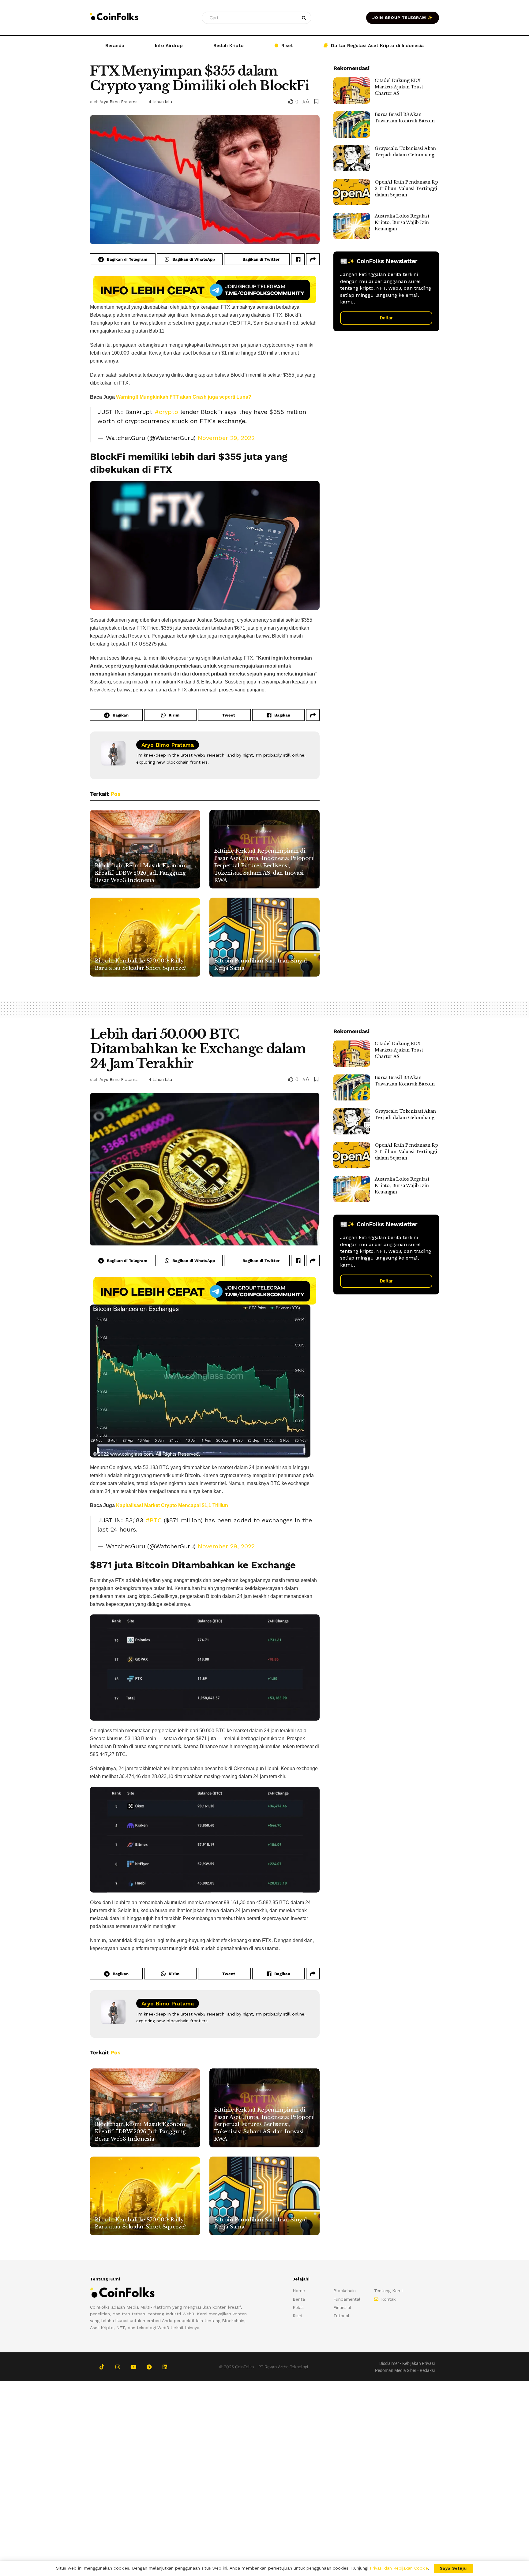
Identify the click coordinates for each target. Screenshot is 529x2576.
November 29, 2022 (226, 438)
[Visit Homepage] (114, 18)
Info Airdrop (169, 46)
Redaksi (427, 2370)
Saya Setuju (453, 2568)
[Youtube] (133, 2367)
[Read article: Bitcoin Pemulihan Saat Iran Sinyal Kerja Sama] (264, 937)
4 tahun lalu (160, 102)
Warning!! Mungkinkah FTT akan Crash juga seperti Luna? (184, 397)
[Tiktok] (102, 2367)
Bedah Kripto (229, 46)
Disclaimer (389, 2363)
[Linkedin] (165, 2367)
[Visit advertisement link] (205, 289)
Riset (287, 46)
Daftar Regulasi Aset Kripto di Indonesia (377, 46)
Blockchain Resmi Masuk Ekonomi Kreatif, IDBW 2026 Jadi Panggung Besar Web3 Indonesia (141, 873)
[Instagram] (117, 2367)
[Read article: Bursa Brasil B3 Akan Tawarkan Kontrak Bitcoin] (352, 125)
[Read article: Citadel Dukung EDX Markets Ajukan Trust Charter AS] (352, 91)
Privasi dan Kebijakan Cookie (399, 2568)
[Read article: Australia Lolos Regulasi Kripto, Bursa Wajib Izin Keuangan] (352, 226)
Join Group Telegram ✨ (403, 18)
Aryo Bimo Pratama (118, 102)
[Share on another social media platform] (313, 259)
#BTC (154, 1520)
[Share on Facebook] (298, 259)
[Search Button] (305, 18)
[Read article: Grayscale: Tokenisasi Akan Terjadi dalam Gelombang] (352, 158)
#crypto (166, 412)
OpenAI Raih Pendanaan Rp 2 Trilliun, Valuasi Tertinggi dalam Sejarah (406, 188)
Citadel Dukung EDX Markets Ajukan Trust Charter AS (399, 87)
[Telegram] (149, 2367)
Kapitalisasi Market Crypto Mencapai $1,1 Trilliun (172, 1505)
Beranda (115, 46)
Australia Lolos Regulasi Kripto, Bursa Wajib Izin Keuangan (402, 222)
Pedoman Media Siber (396, 2370)
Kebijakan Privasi (418, 2363)
